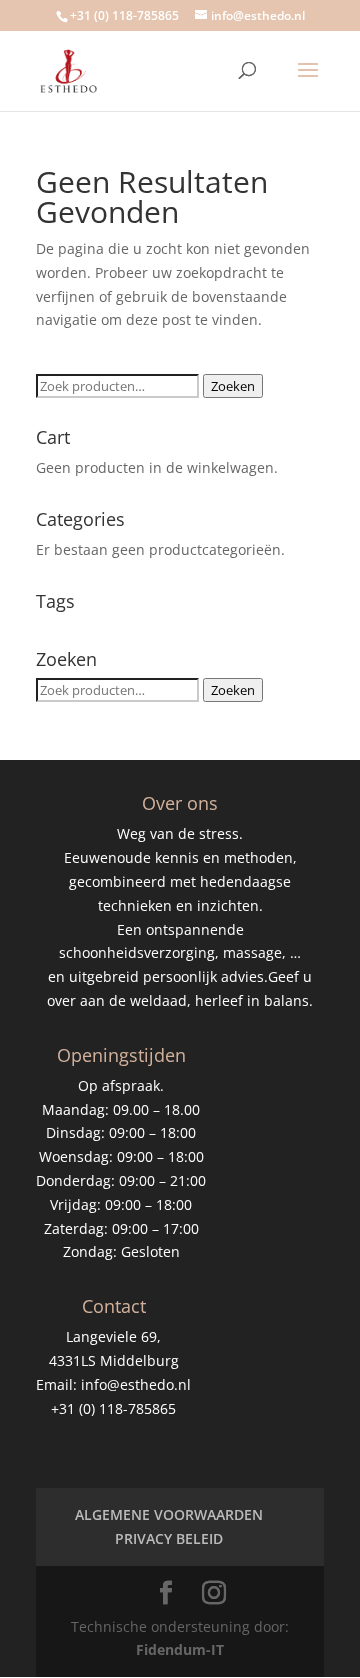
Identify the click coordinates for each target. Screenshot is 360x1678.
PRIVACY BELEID (169, 1538)
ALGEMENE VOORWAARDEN (169, 1514)
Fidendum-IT (180, 1649)
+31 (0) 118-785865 (124, 15)
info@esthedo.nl (136, 1384)
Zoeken (233, 386)
